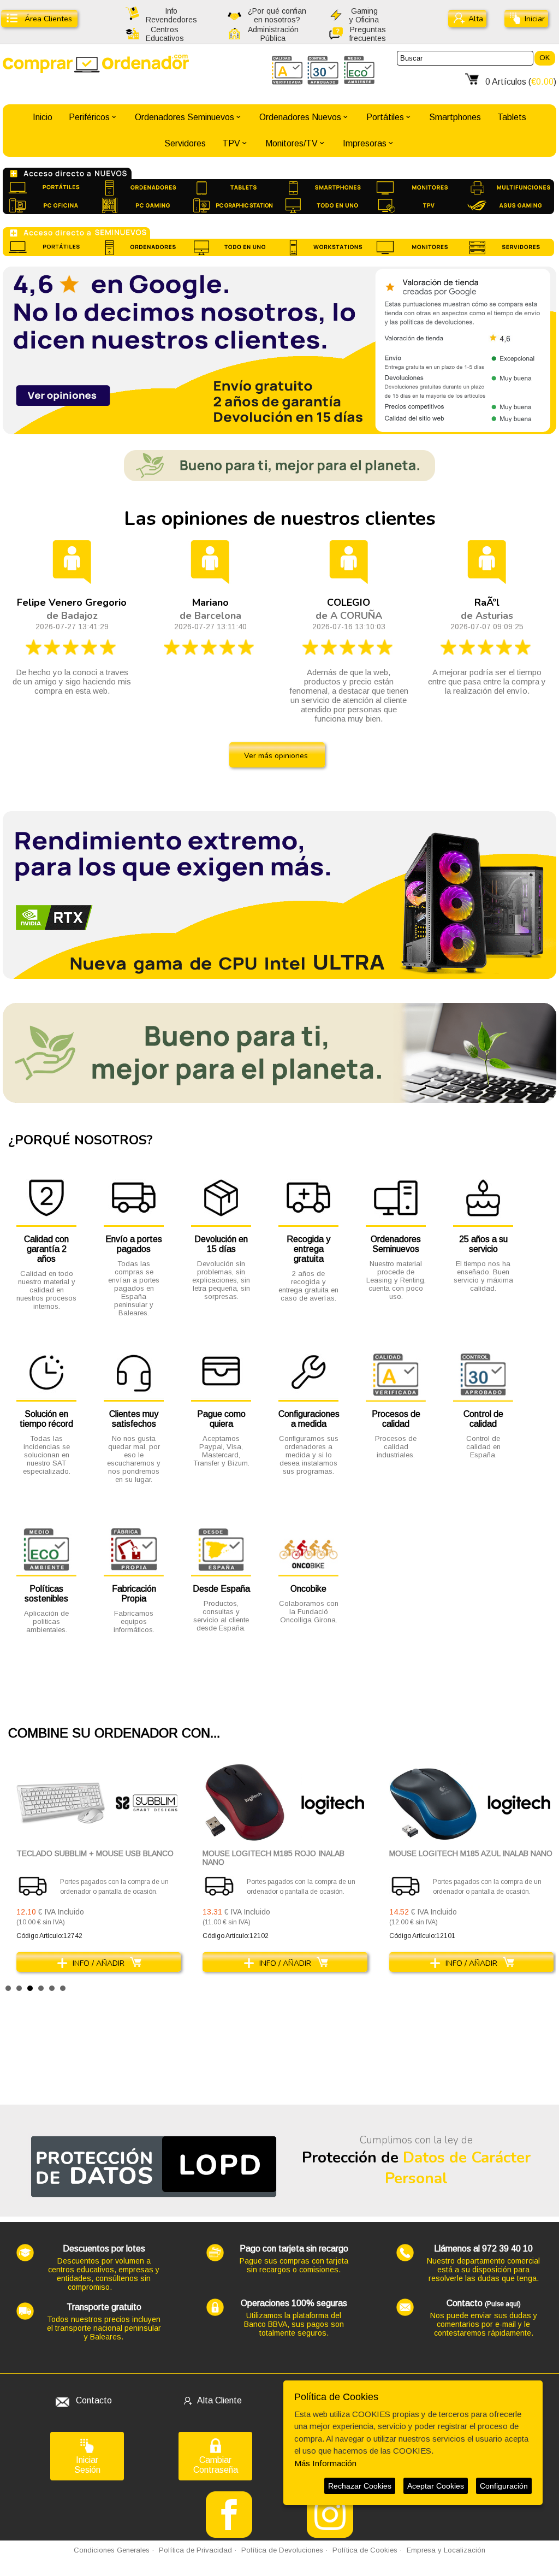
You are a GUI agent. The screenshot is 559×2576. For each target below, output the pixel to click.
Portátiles (385, 117)
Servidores (185, 143)
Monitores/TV (292, 143)
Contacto (94, 2400)
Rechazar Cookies (360, 2486)
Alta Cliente (219, 2400)
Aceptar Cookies (436, 2486)
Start (543, 1987)
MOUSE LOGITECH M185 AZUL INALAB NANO (471, 1853)
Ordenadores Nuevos (300, 117)
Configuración (504, 2486)
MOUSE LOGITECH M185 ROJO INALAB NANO (273, 1858)
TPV (231, 143)
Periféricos (89, 117)
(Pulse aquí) (503, 2304)
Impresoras (365, 143)
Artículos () (521, 82)
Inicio (43, 117)
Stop (551, 1987)
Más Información (325, 2463)
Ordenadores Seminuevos (185, 117)
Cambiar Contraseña (216, 2465)
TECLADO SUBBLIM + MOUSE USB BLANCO (95, 1853)
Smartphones (455, 117)
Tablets (512, 117)
